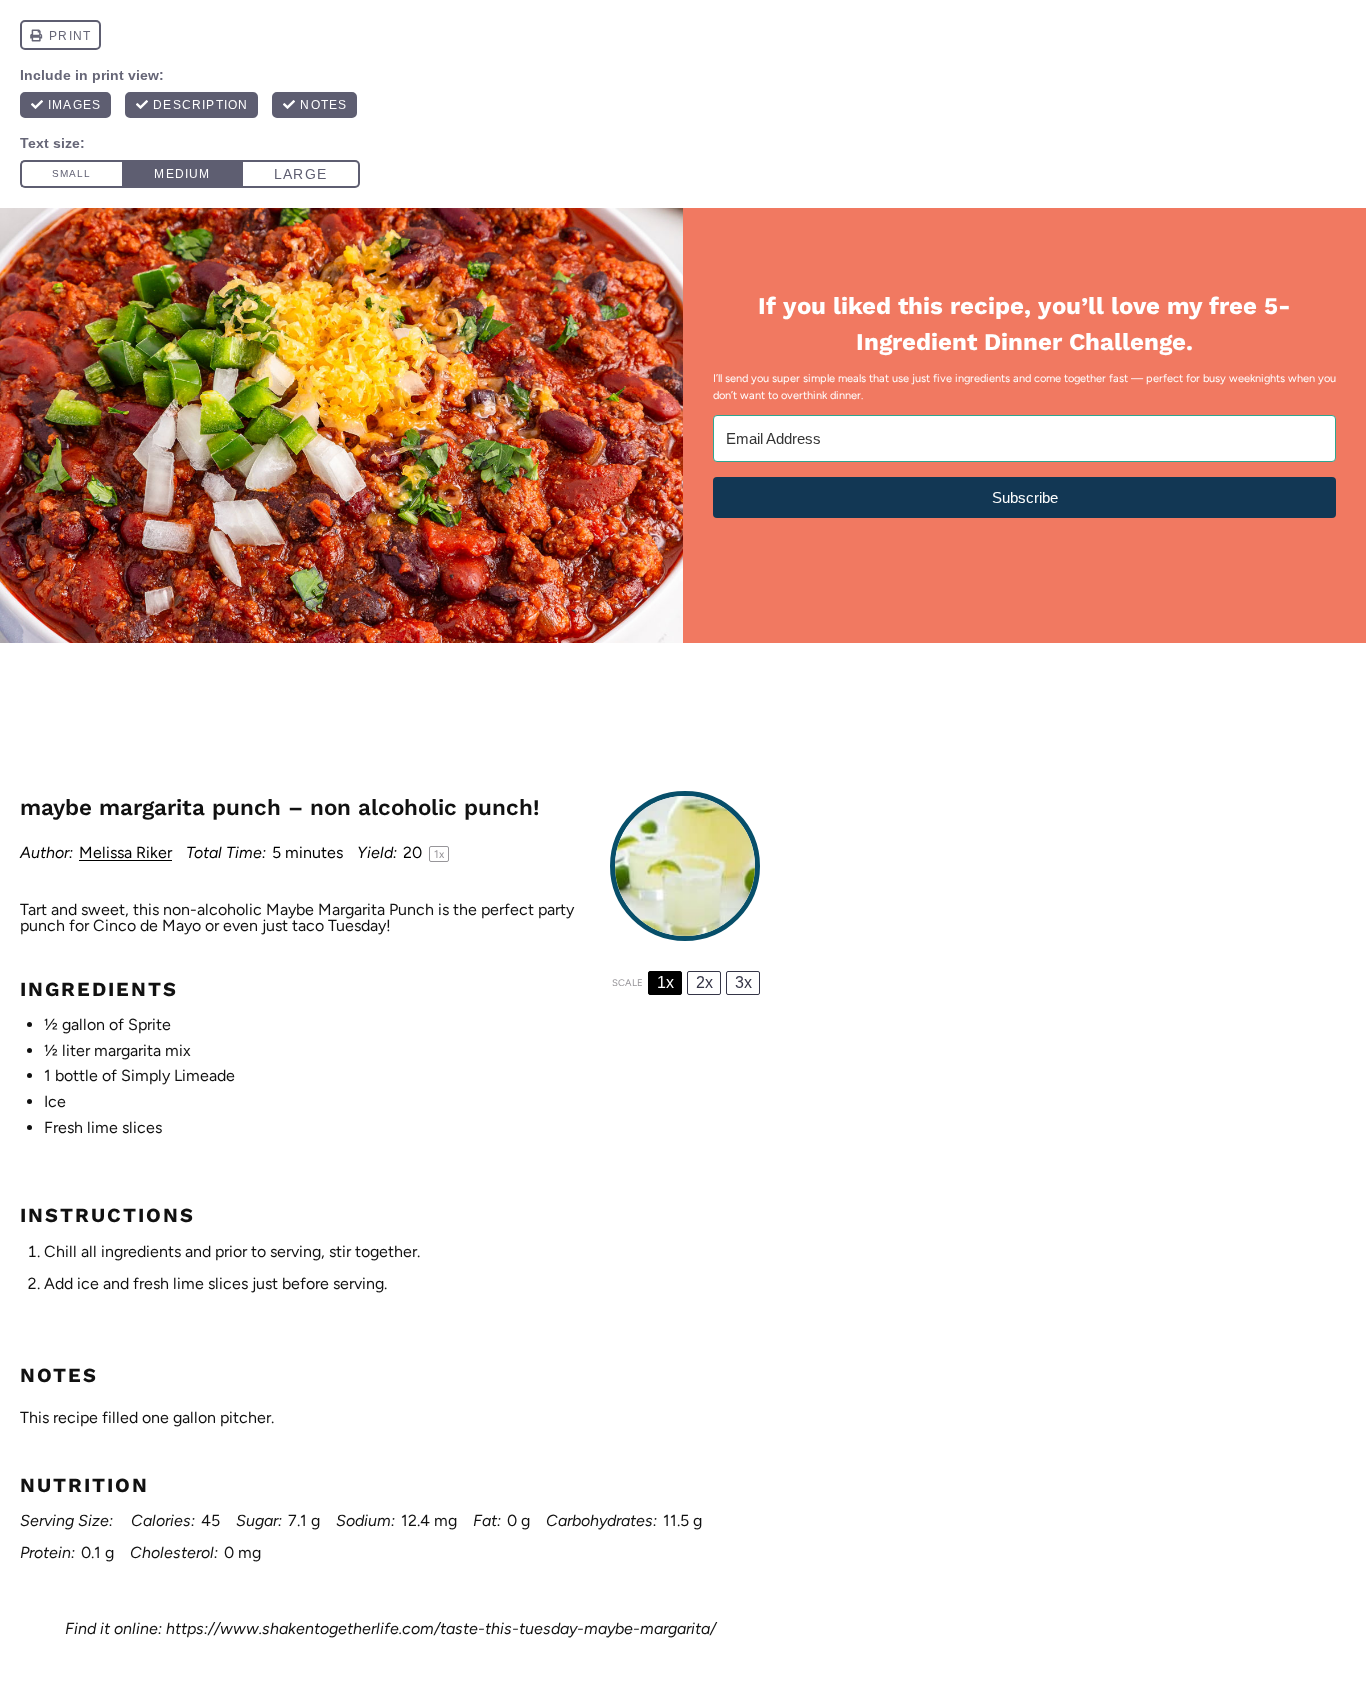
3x (743, 982)
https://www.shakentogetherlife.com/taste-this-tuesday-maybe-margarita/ (441, 1628)
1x (665, 982)
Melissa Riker (125, 852)
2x (704, 982)
